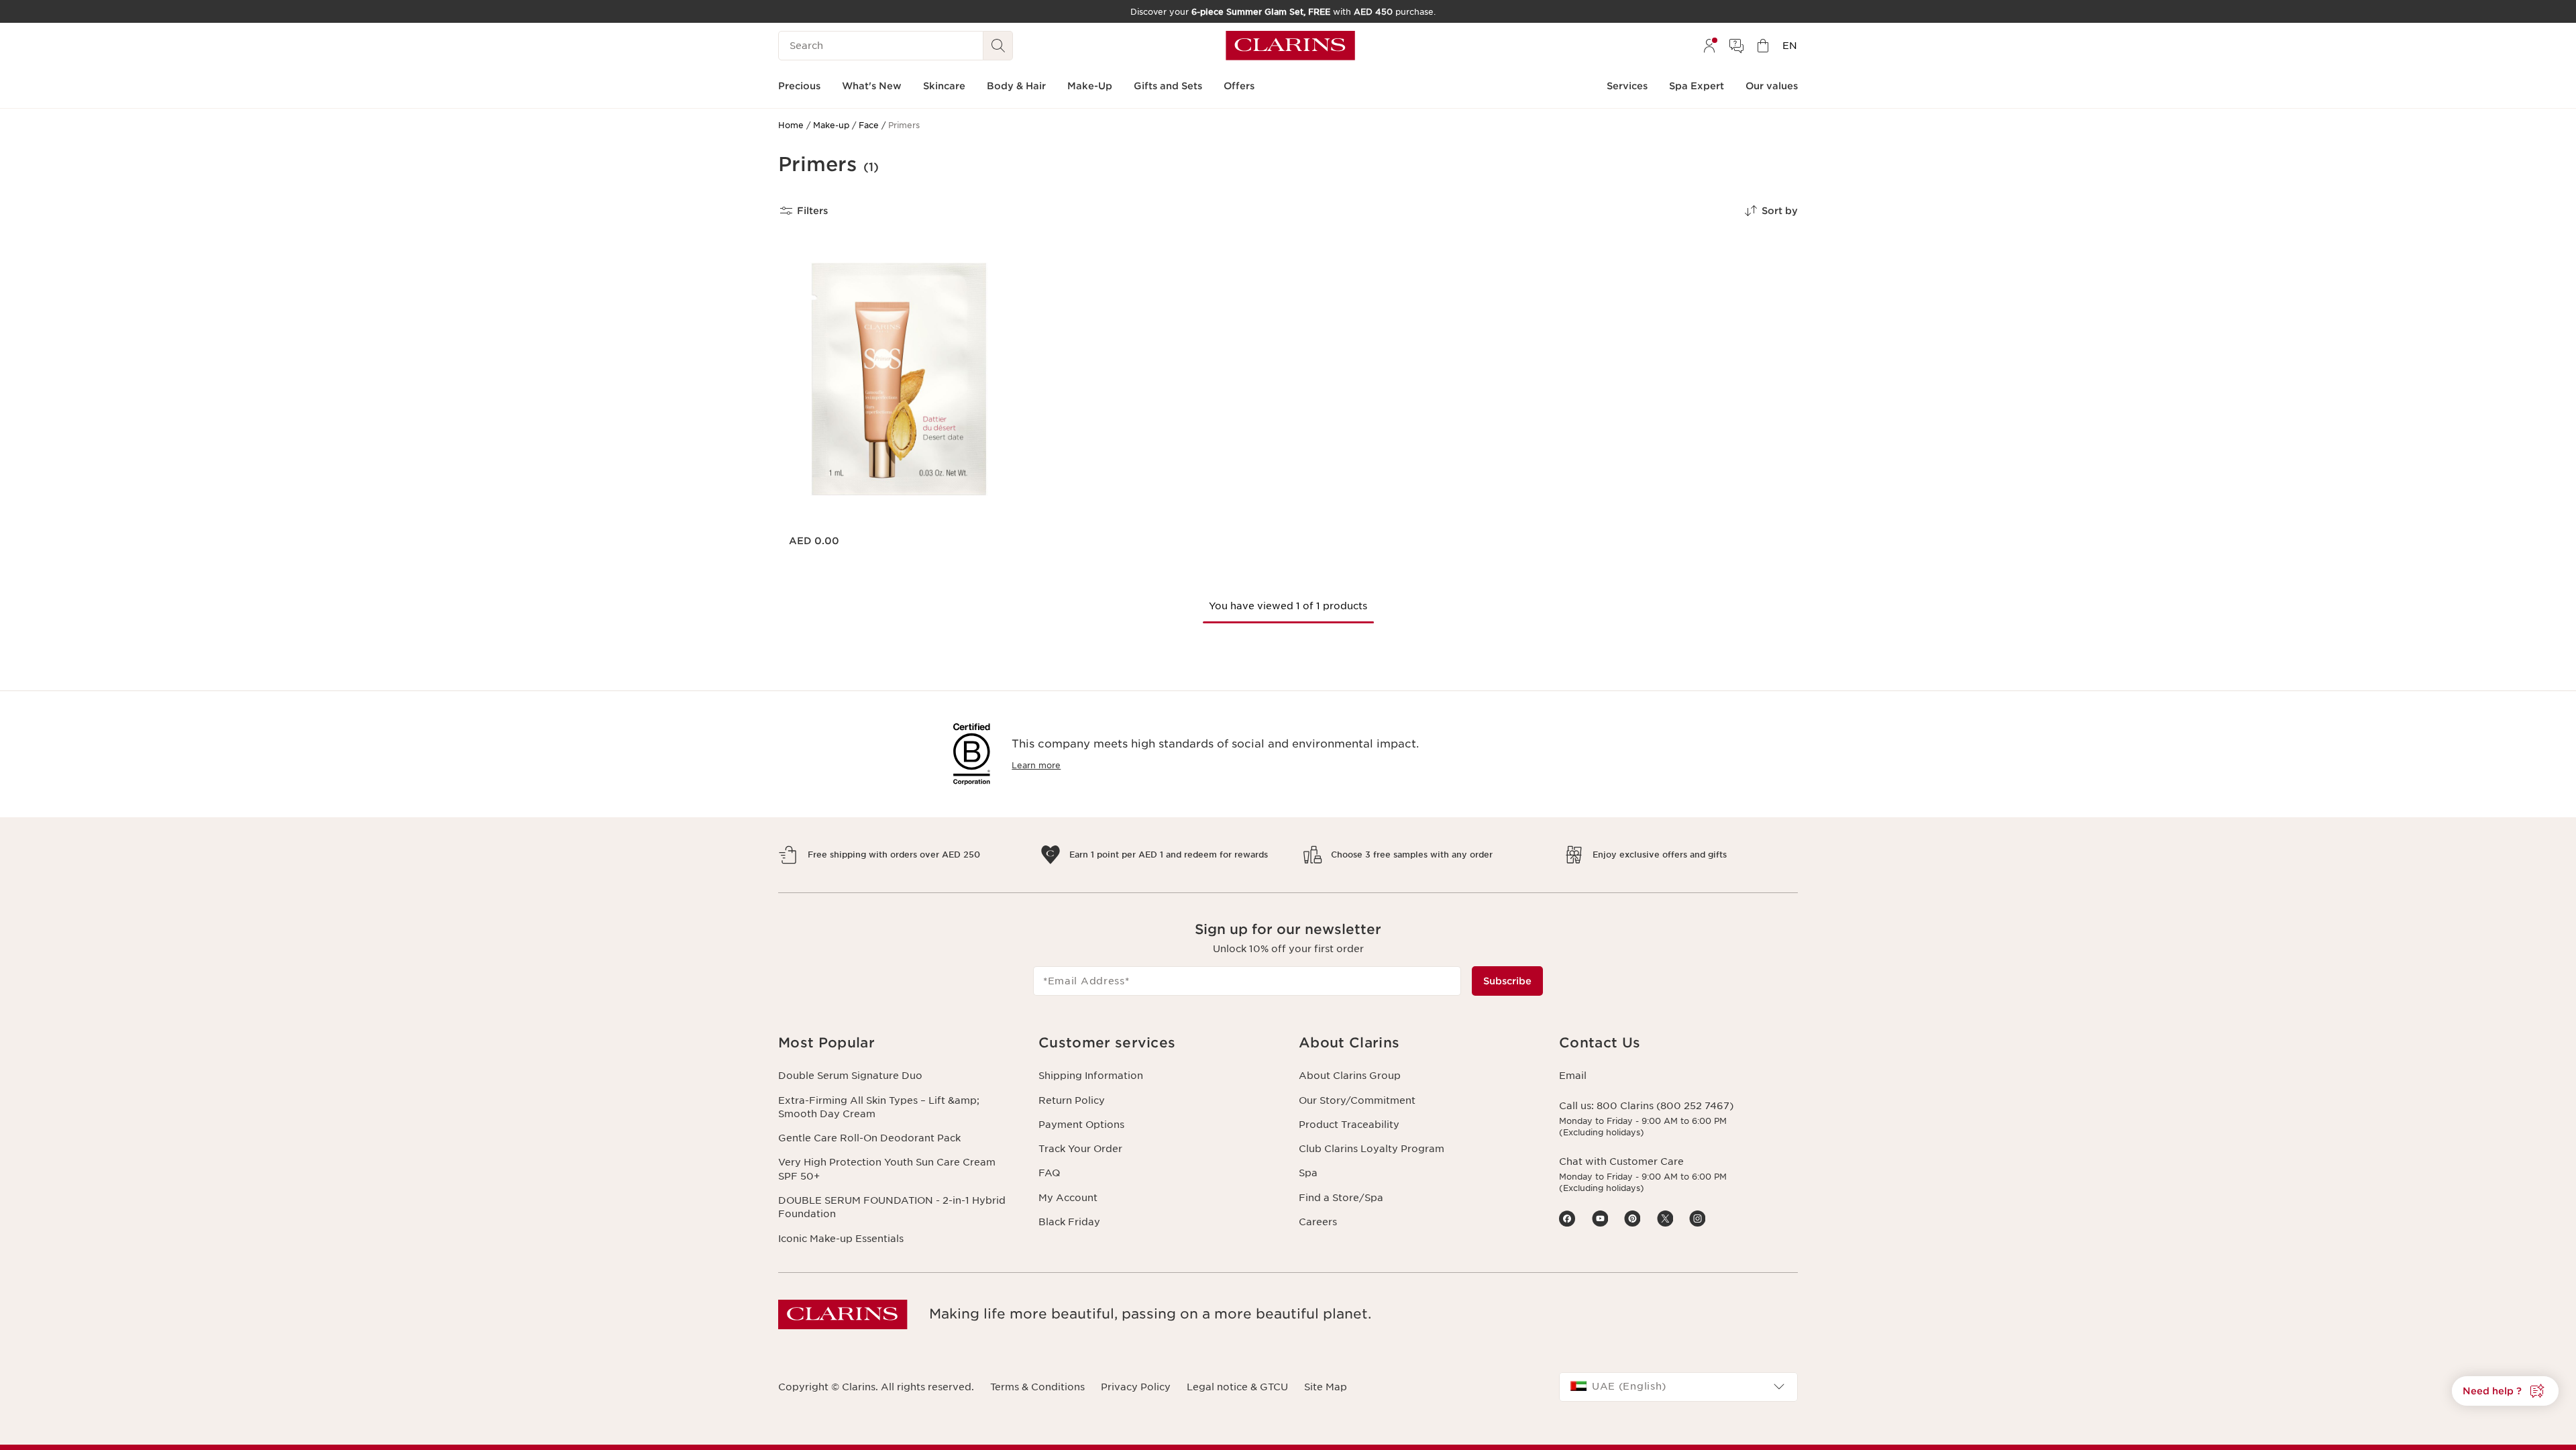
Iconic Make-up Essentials (841, 1239)
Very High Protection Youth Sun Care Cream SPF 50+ (887, 1169)
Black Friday (1069, 1222)
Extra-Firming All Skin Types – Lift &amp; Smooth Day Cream (879, 1107)
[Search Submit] (998, 46)
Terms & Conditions (1037, 1387)
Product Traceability (1349, 1125)
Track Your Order (1080, 1149)
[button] (2505, 1391)
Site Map (1326, 1387)
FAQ (1049, 1173)
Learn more (1036, 765)
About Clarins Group (1350, 1076)
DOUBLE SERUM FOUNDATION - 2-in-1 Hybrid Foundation (892, 1207)
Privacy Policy (1136, 1387)
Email (1573, 1076)
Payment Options (1081, 1125)
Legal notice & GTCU (1237, 1387)
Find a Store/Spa (1341, 1198)
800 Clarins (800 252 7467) (1665, 1106)
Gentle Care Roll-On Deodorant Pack (869, 1138)
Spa (1308, 1173)
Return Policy (1072, 1100)
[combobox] (1678, 1387)
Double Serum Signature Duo (850, 1076)
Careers (1318, 1222)
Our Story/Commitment (1357, 1100)
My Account (1068, 1198)
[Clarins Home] (1290, 46)
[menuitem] (1709, 46)
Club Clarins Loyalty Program (1372, 1149)
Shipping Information (1091, 1076)
